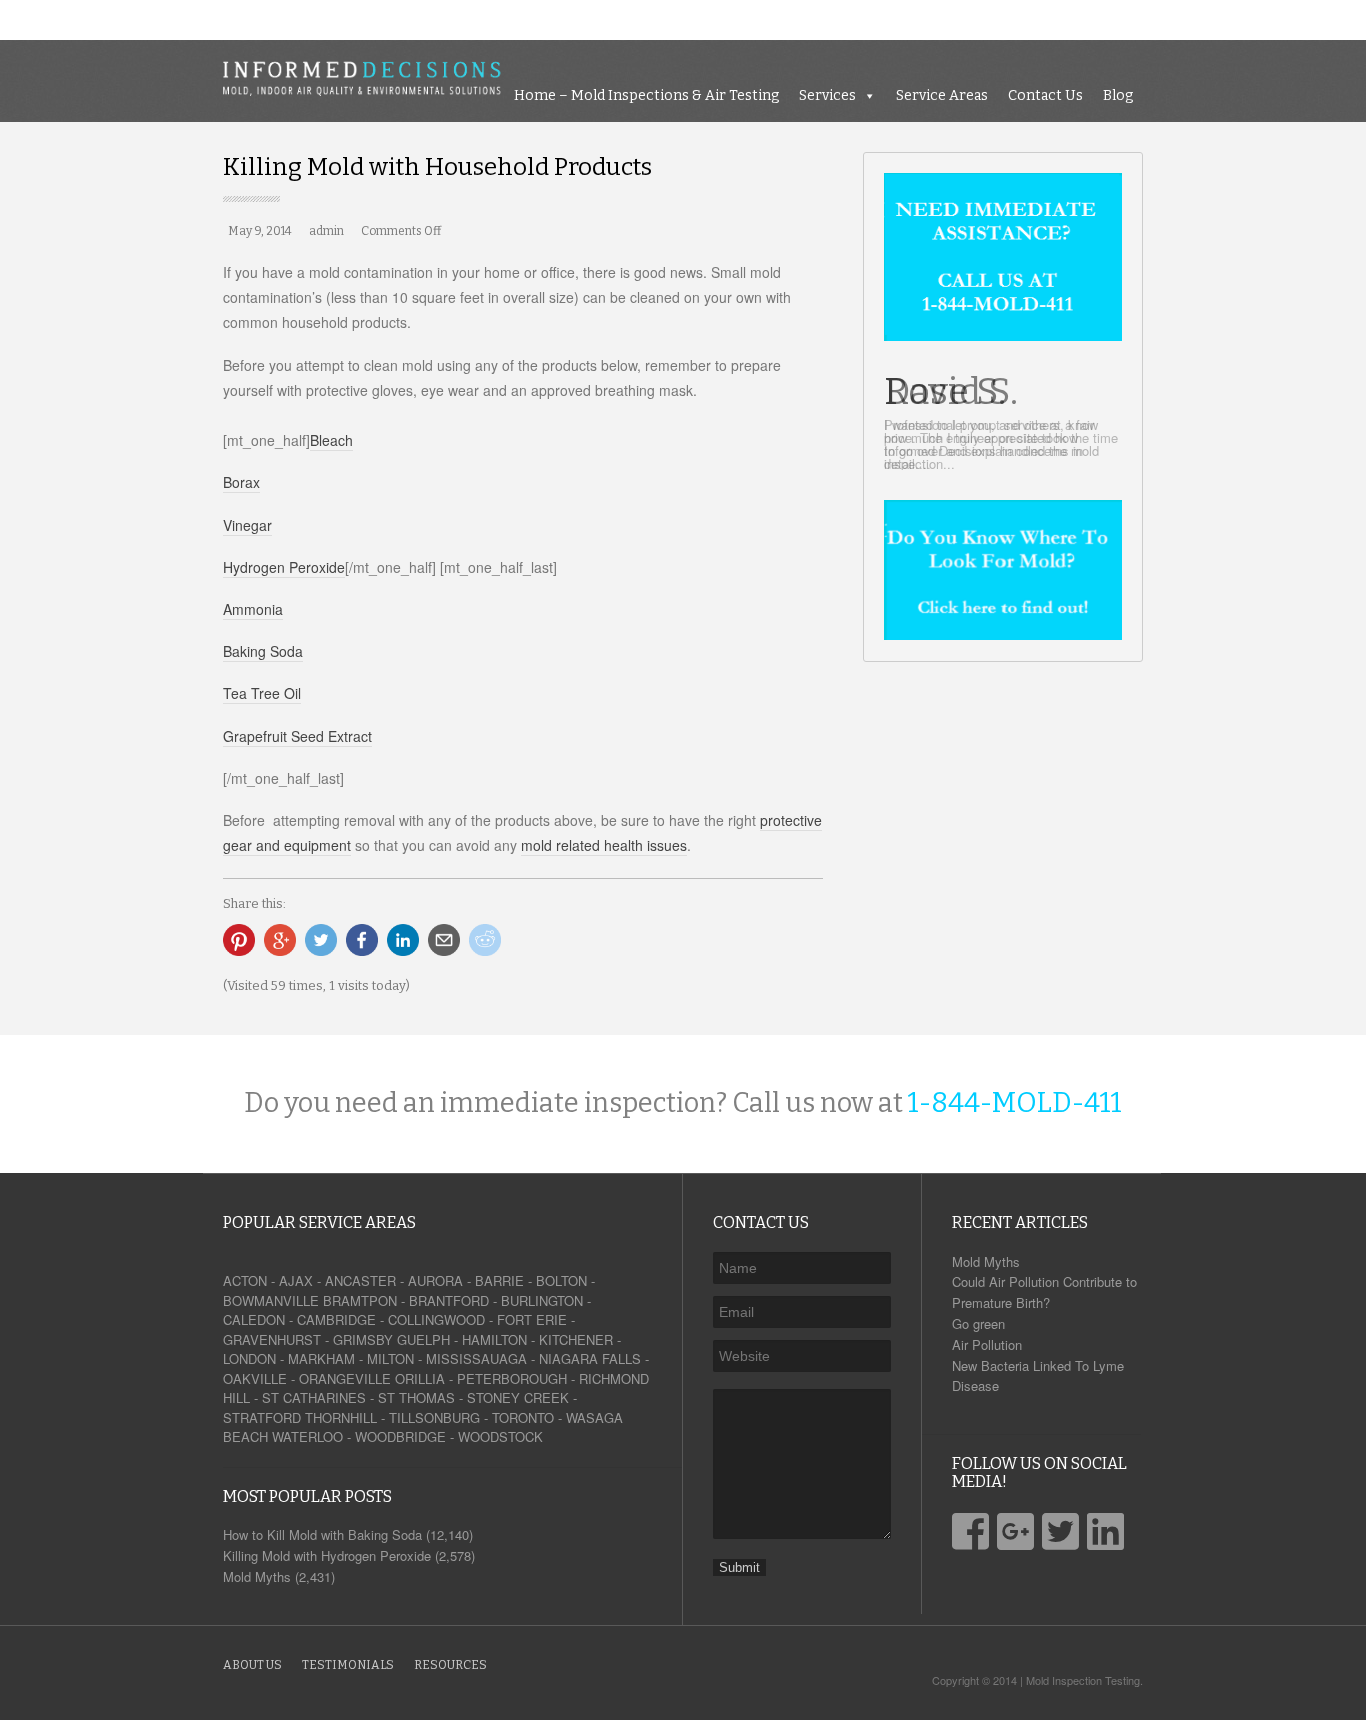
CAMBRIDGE (336, 1319)
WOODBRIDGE (400, 1436)
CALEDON (254, 1319)
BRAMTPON (360, 1300)
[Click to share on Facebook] (362, 940)
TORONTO (523, 1417)
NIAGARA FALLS (590, 1358)
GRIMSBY (363, 1339)
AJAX (296, 1280)
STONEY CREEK (518, 1397)
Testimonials (348, 1665)
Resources (450, 1665)
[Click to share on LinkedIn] (403, 940)
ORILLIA (420, 1378)
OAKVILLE (255, 1378)
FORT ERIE (532, 1319)
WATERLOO (307, 1436)
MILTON (390, 1358)
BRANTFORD (449, 1300)
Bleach (331, 440)
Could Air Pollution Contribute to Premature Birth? (1044, 1292)
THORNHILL (341, 1417)
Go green (978, 1323)
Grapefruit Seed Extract (297, 736)
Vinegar (247, 525)
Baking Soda (263, 651)
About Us (252, 1665)
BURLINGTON (542, 1300)
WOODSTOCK (500, 1436)
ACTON (245, 1280)
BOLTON (561, 1280)
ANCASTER (360, 1280)
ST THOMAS (416, 1397)
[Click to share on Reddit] (485, 940)
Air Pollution (987, 1344)
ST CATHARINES (314, 1397)
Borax (241, 482)
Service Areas (1165, 19)
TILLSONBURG (434, 1417)
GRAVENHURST (272, 1339)
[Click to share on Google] (280, 940)
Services (1050, 19)
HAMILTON (494, 1339)
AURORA (435, 1280)
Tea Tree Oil (262, 693)
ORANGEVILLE (345, 1378)
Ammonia (253, 609)
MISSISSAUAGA (476, 1358)
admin (326, 231)
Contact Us (1268, 19)
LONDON (249, 1358)
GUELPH (423, 1339)
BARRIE (499, 1280)
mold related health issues (604, 845)
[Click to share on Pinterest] (239, 940)
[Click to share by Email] (444, 940)
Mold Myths (986, 1261)
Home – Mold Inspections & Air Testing (869, 19)
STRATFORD (262, 1417)
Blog (1341, 19)
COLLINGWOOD (436, 1319)
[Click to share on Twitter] (321, 940)
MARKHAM (321, 1358)
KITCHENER (576, 1339)
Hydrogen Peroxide (284, 567)
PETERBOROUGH (512, 1378)
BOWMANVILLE (271, 1300)
